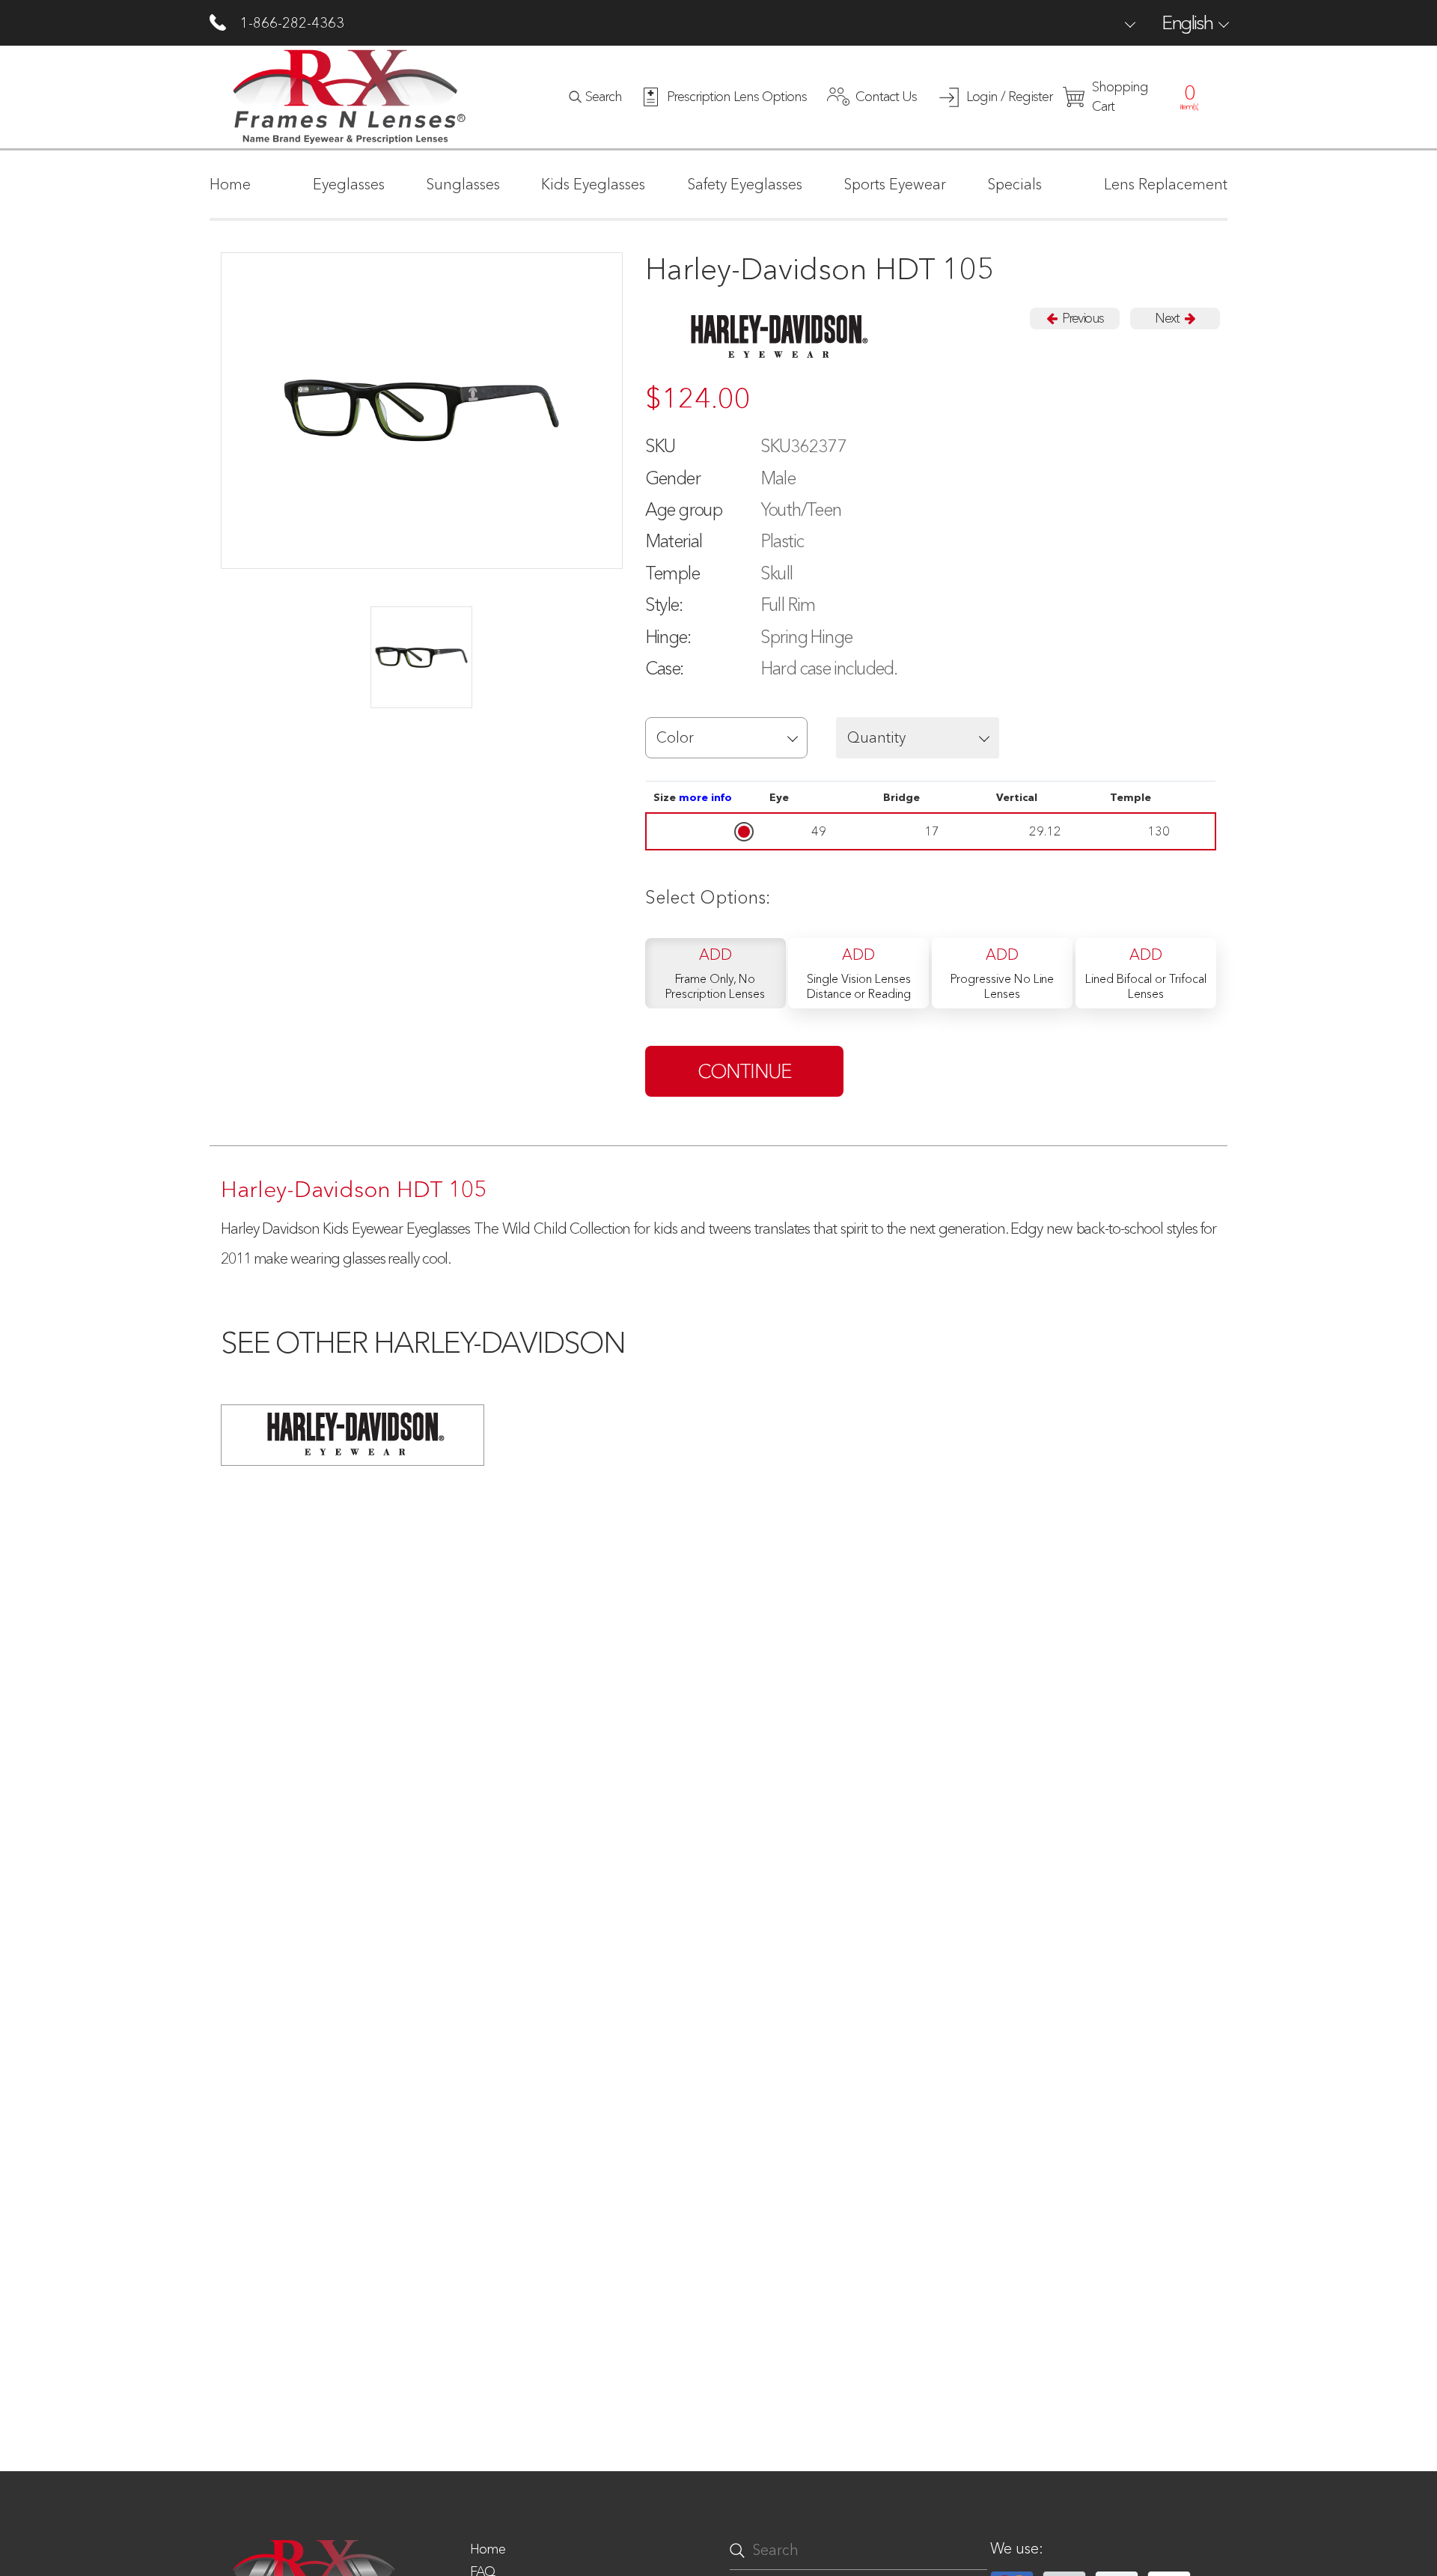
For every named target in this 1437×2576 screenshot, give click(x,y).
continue (745, 1071)
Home (488, 2549)
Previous (1081, 318)
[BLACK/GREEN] (421, 657)
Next (1168, 318)
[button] (727, 738)
